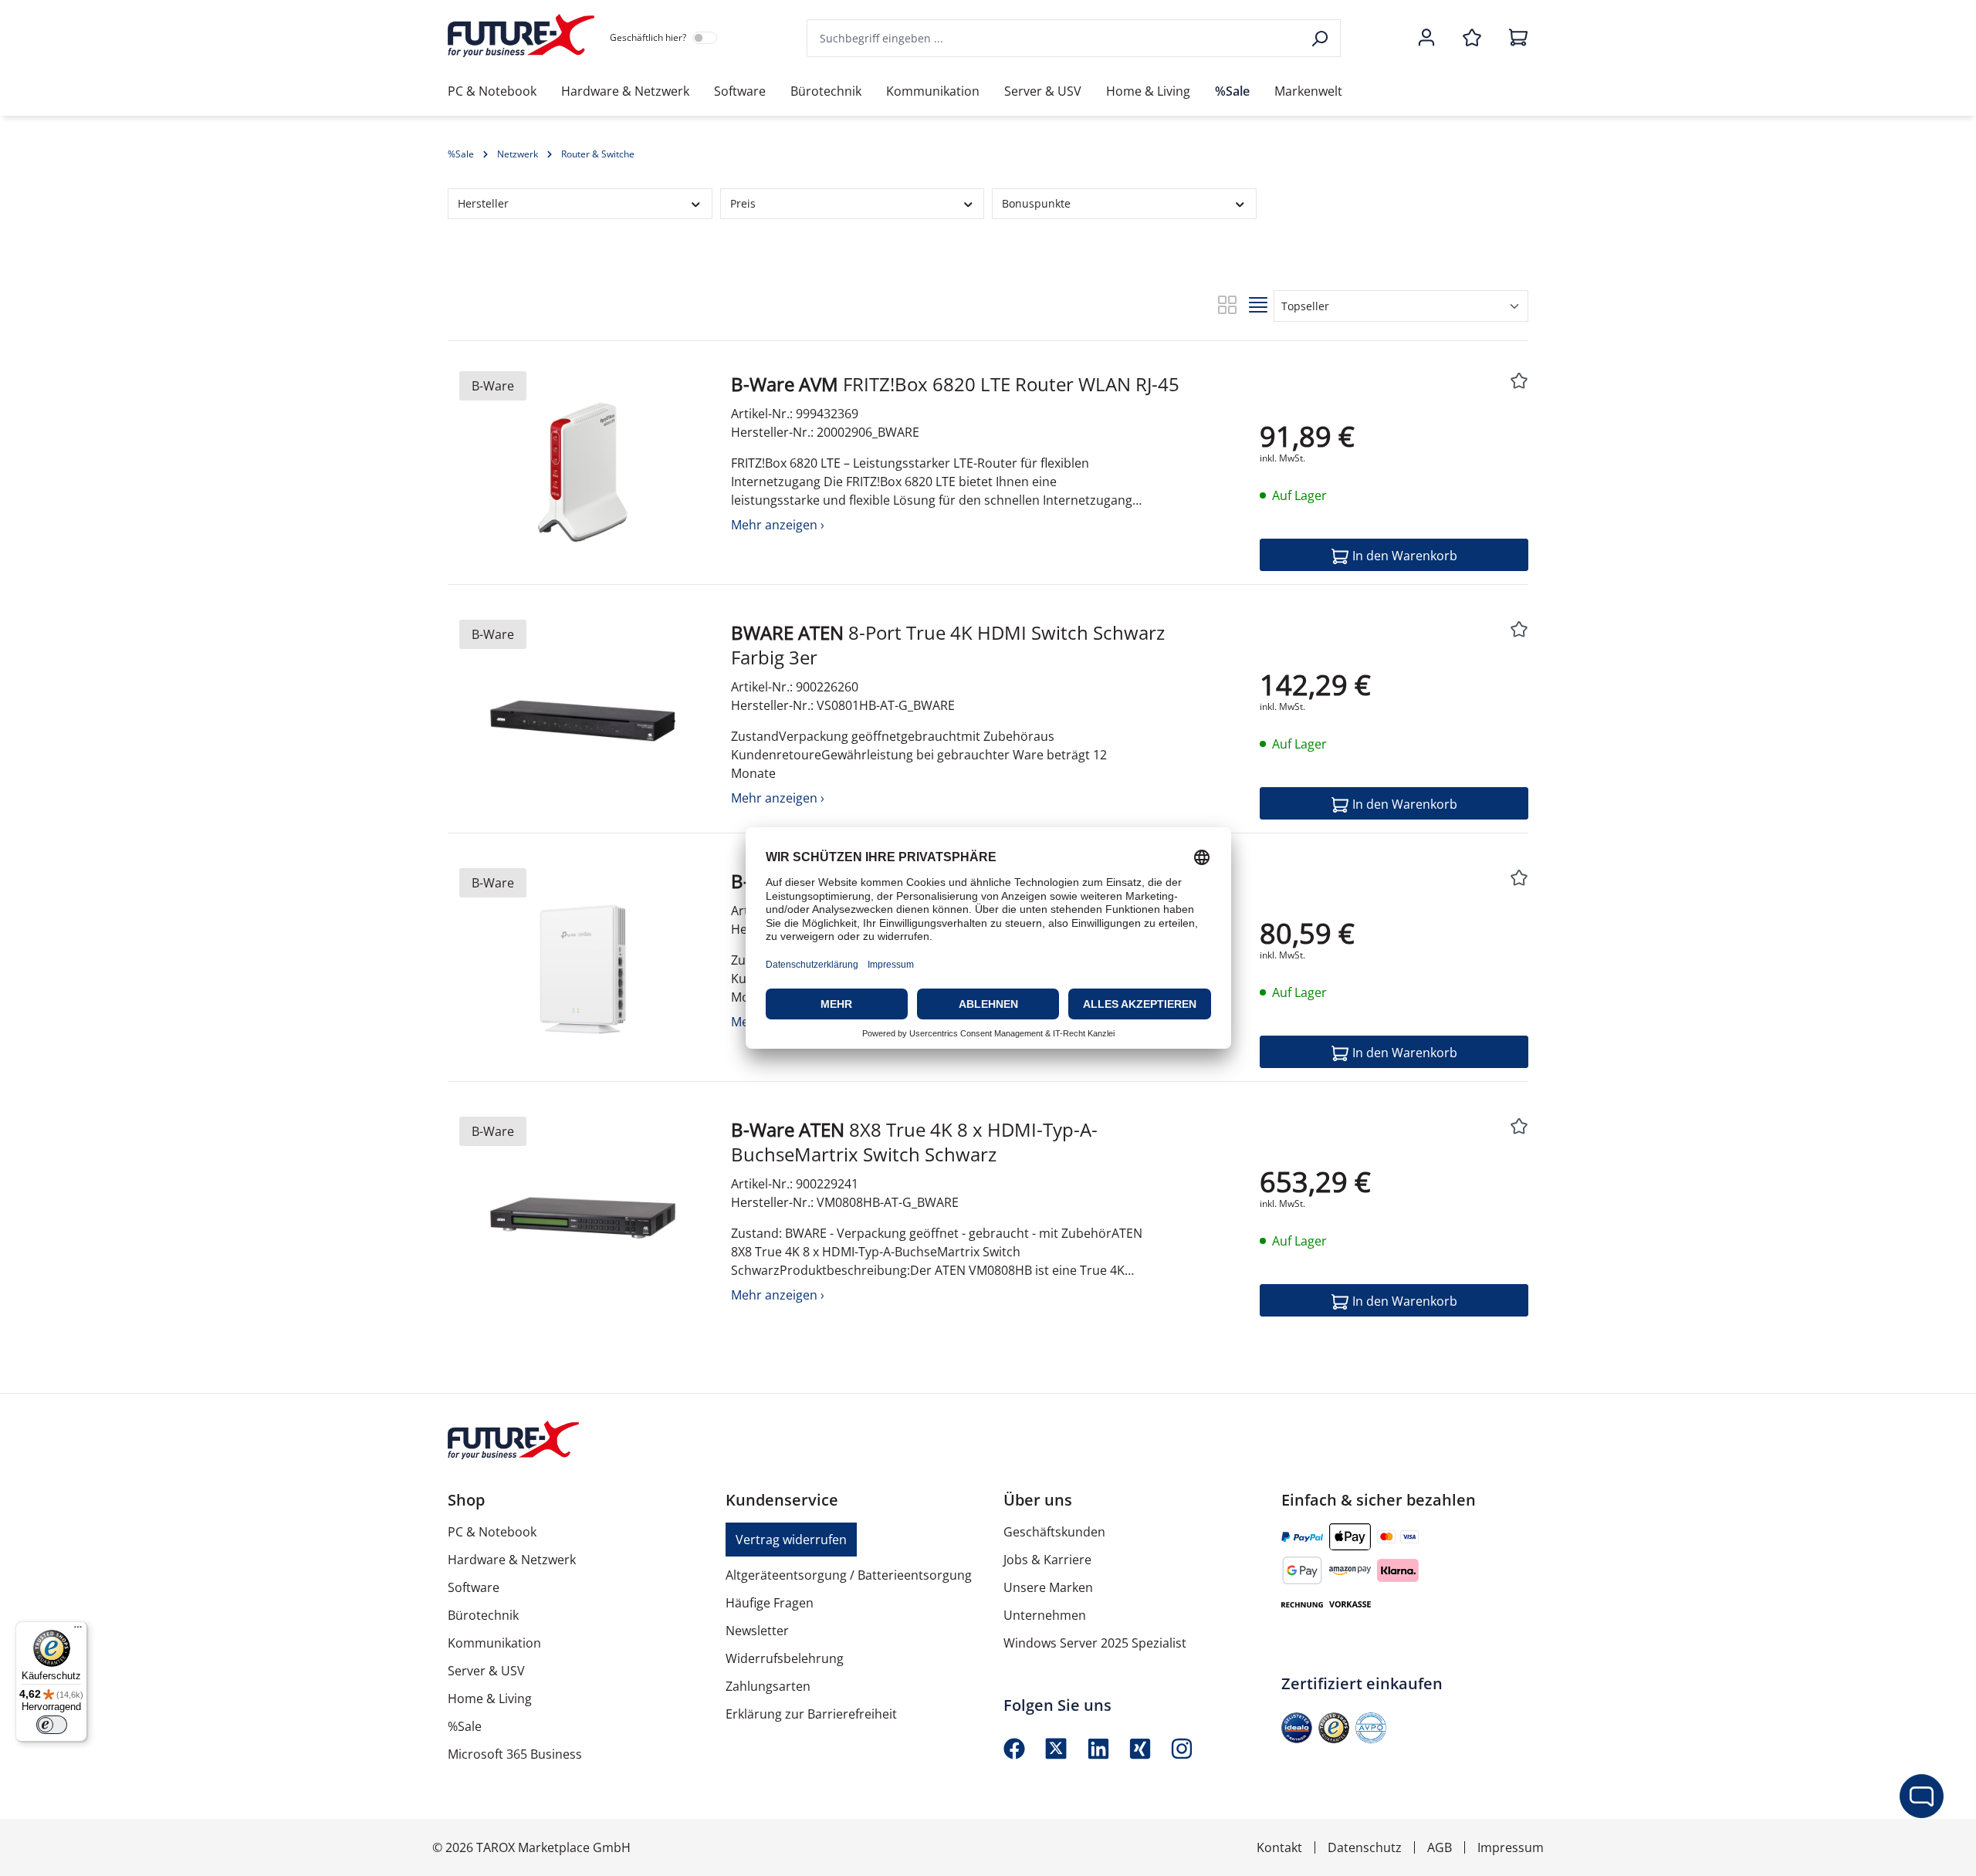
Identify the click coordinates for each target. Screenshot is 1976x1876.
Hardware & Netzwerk (512, 1560)
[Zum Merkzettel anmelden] (1519, 382)
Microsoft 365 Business (515, 1754)
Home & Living (490, 1699)
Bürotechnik (483, 1615)
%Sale (465, 1726)
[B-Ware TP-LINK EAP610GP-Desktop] (583, 969)
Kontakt (1279, 1847)
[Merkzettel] (1472, 39)
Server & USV (486, 1671)
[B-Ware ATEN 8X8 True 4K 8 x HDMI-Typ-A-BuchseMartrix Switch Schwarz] (583, 1218)
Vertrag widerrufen (791, 1540)
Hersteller (483, 203)
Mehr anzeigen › (778, 525)
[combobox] (1054, 38)
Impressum (1511, 1847)
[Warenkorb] (1514, 39)
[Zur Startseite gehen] (521, 35)
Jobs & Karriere (1047, 1560)
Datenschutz (1365, 1847)
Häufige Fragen (770, 1603)
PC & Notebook (492, 1532)
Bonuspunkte (1036, 203)
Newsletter (757, 1631)
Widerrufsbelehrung (785, 1658)
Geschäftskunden (1054, 1532)
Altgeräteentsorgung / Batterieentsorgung (849, 1575)
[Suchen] (1321, 38)
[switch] (52, 1725)
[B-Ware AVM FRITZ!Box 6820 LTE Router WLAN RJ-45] (583, 472)
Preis (743, 203)
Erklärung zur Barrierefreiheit (811, 1714)
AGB (1440, 1847)
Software (474, 1587)
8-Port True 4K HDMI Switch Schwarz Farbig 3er (948, 645)
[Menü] (78, 1631)
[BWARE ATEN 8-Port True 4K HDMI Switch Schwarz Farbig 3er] (583, 721)
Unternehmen (1045, 1615)
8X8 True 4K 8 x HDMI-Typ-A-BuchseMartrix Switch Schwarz (914, 1142)
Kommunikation (494, 1643)
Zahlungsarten (768, 1686)
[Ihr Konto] (1426, 39)
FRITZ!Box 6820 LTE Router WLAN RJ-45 (955, 384)
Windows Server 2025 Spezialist (1095, 1643)
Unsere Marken (1048, 1587)
